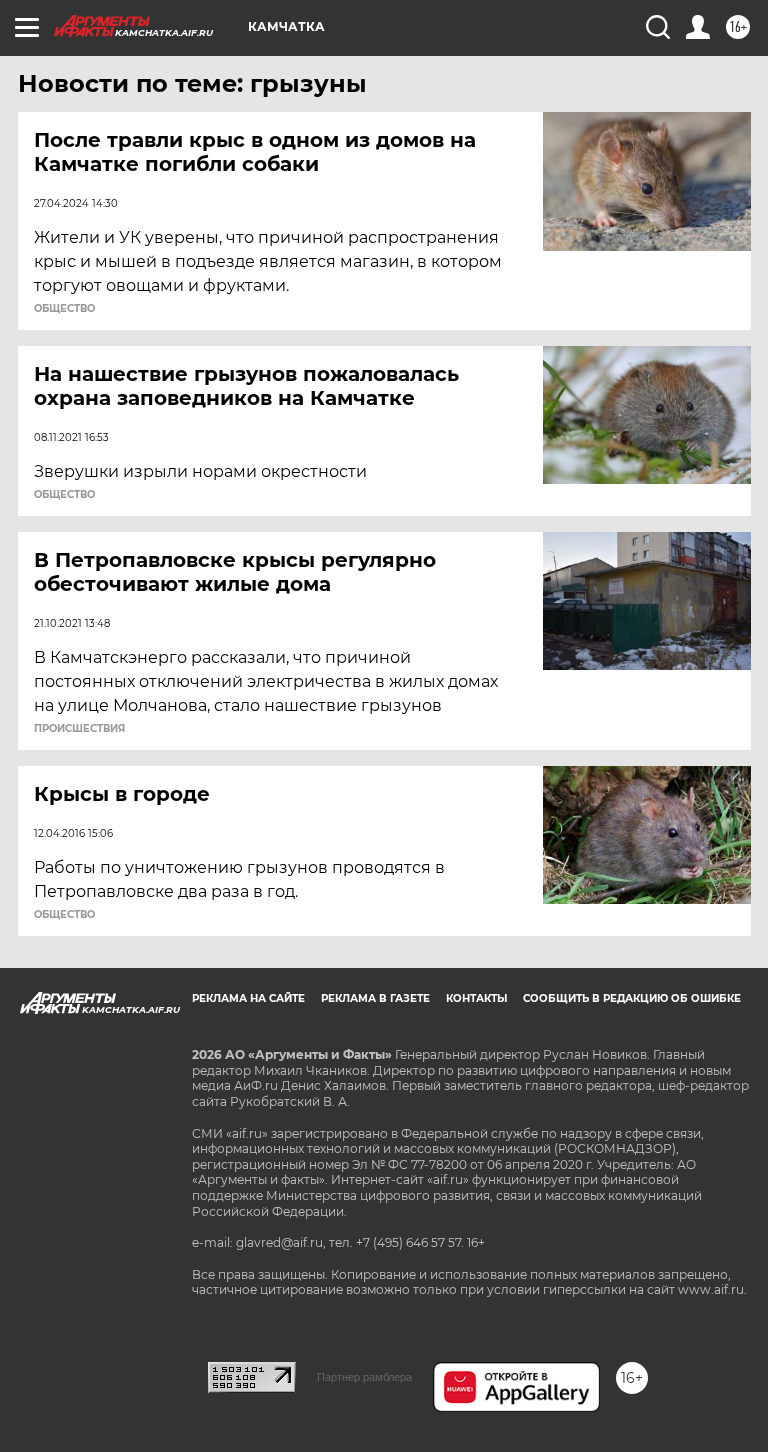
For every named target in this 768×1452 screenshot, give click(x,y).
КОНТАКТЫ (476, 998)
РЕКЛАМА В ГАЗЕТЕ (375, 998)
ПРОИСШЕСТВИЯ (79, 729)
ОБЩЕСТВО (64, 309)
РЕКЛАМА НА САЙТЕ (248, 998)
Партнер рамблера (364, 1377)
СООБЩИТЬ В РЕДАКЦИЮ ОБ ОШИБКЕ (632, 998)
